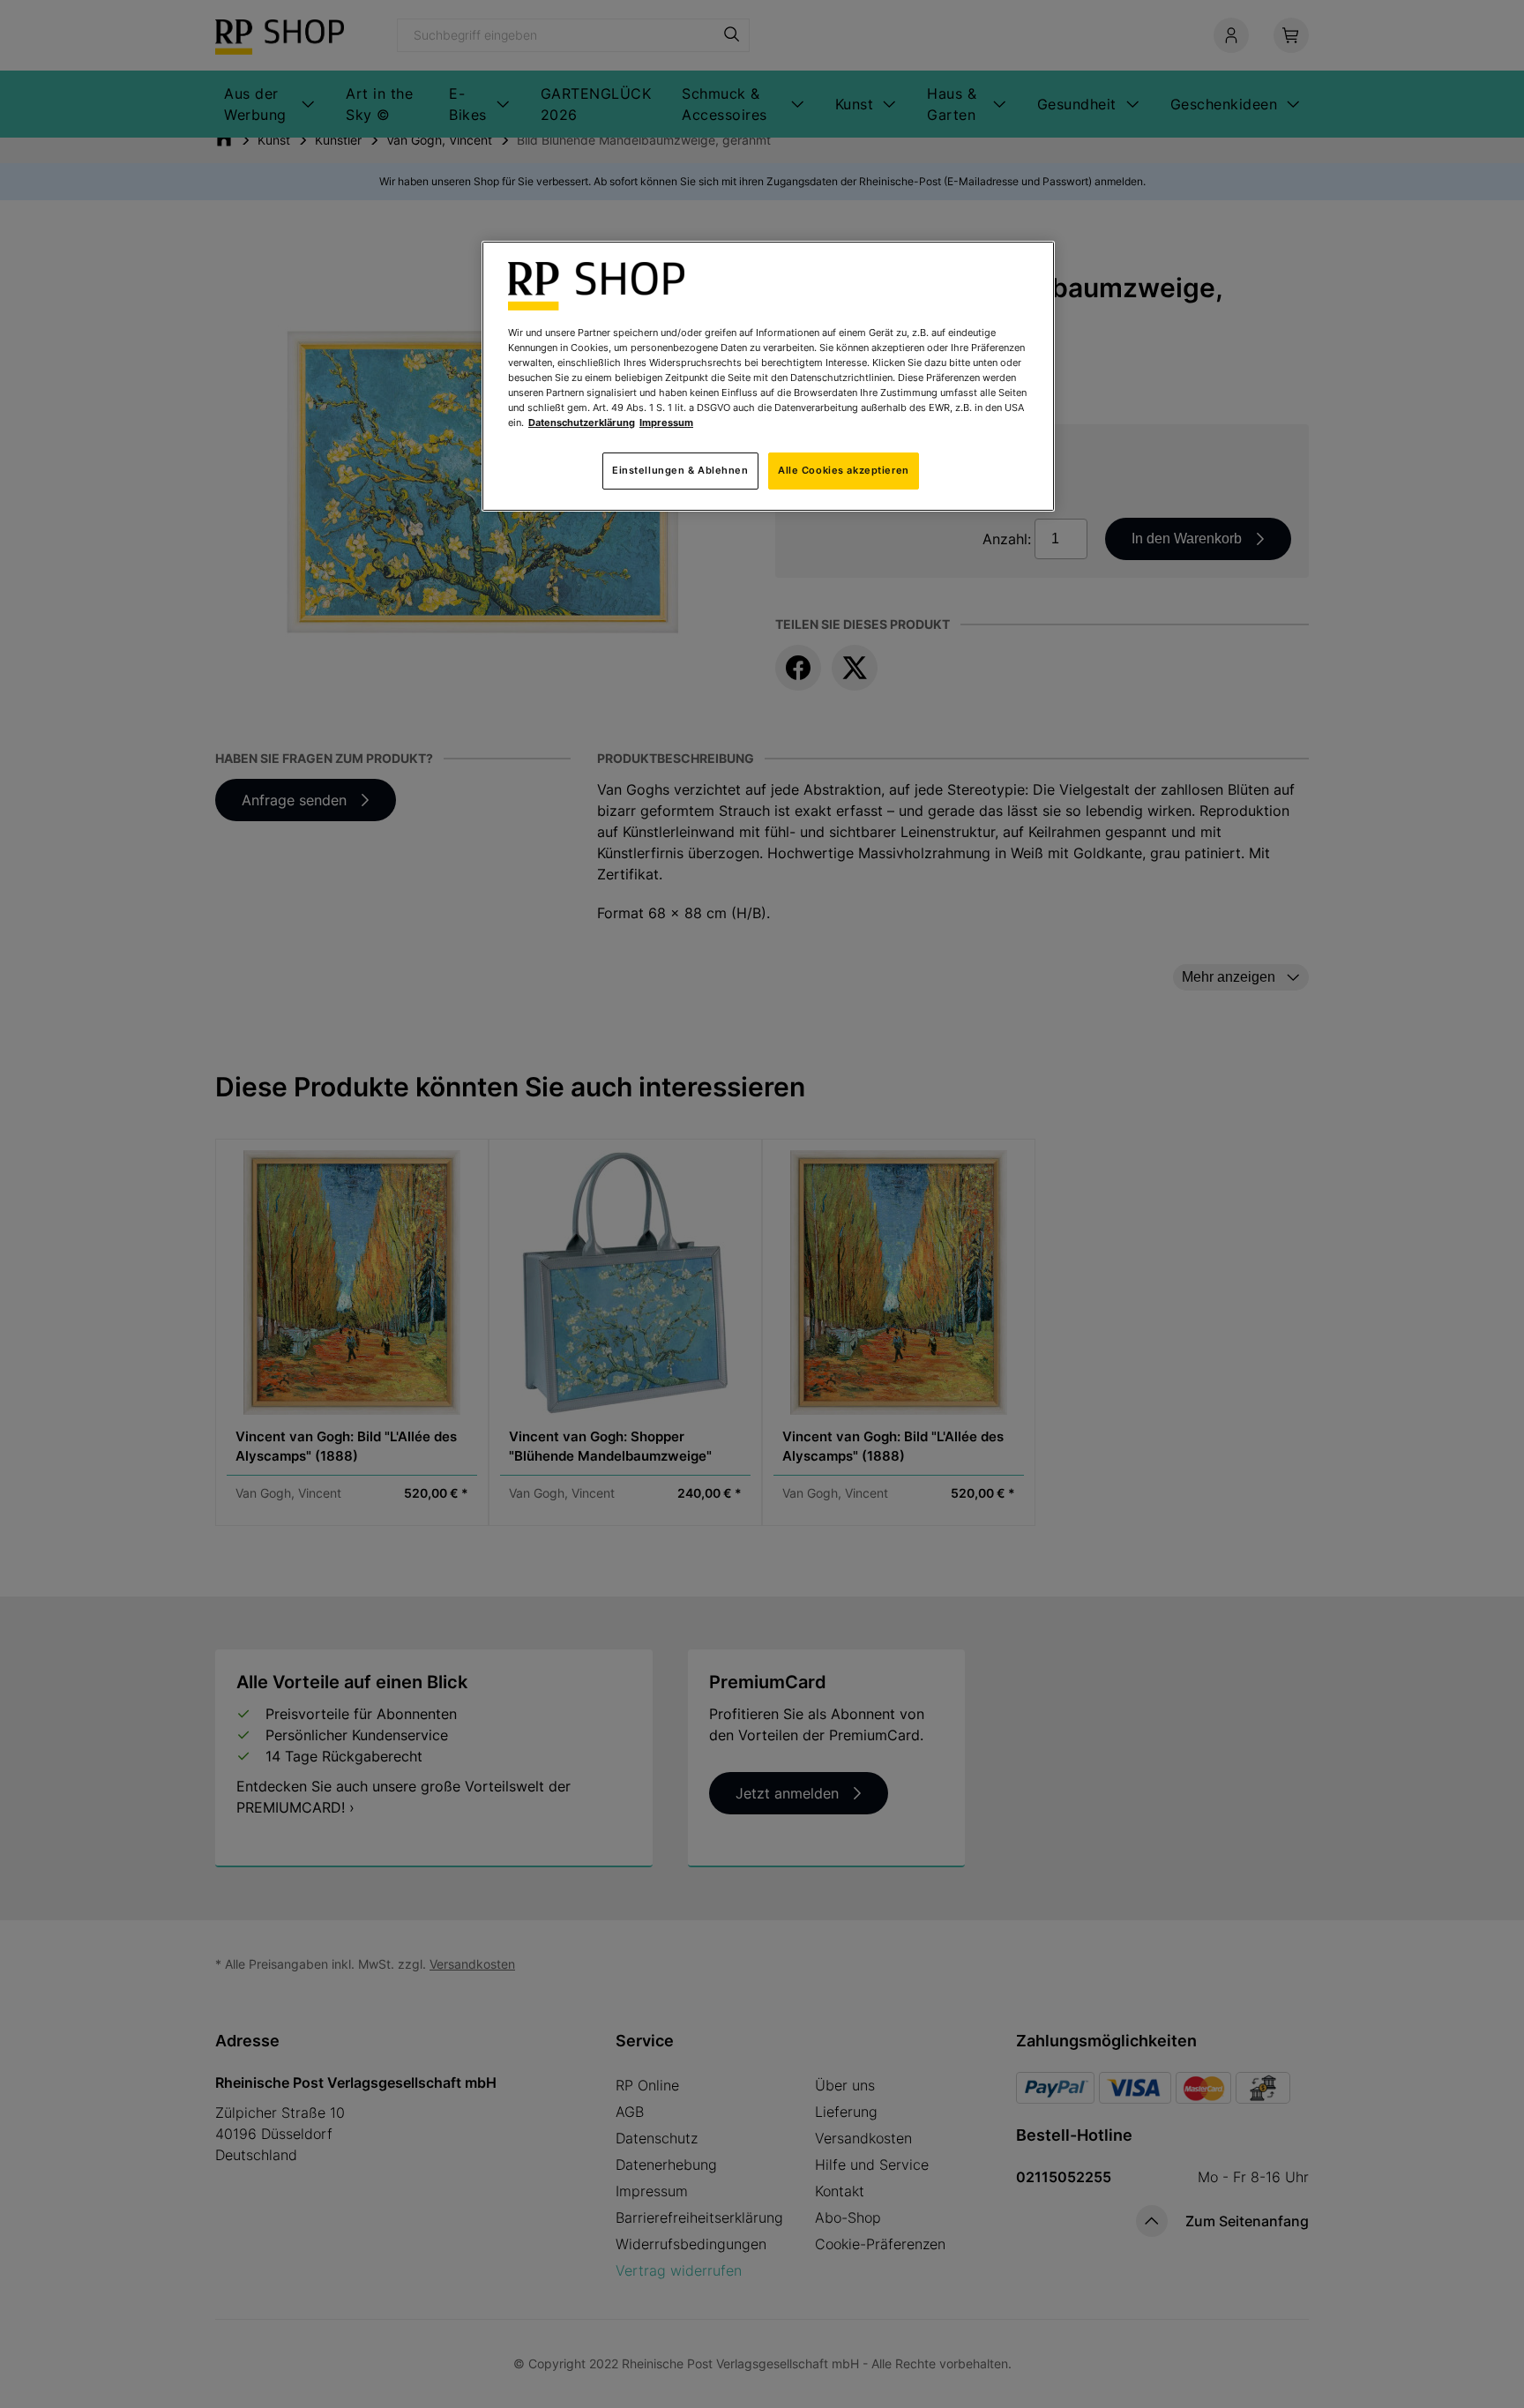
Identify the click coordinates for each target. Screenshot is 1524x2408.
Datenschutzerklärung (582, 423)
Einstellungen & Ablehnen (680, 470)
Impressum (666, 423)
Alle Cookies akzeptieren (844, 470)
